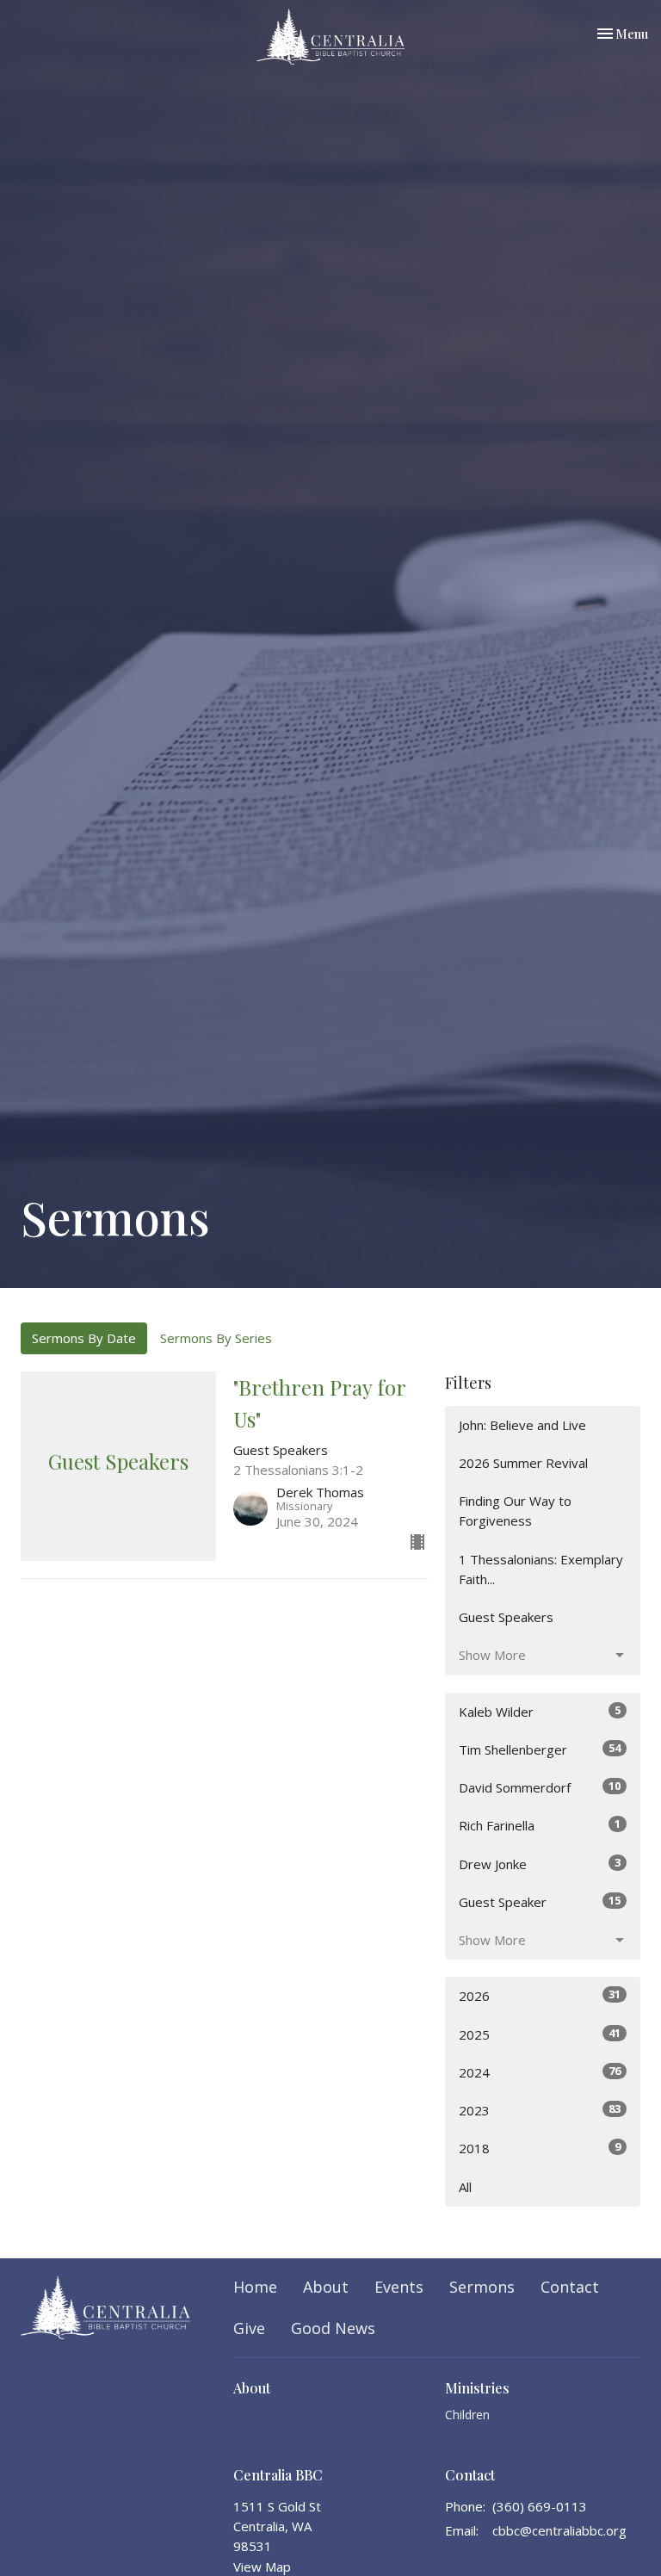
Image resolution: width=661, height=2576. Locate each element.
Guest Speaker (540, 1901)
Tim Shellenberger (540, 1749)
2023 (540, 2110)
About (326, 2287)
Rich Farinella (540, 1825)
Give (249, 2328)
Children (467, 2415)
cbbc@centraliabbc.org (559, 2530)
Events (399, 2287)
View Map (262, 2567)
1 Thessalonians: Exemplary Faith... (541, 1569)
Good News (333, 2328)
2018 (540, 2148)
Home (255, 2287)
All (465, 2187)
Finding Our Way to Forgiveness (515, 1511)
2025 (540, 2034)
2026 (540, 1995)
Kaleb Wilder (540, 1711)
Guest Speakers (506, 1617)
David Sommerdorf (540, 1787)
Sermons (482, 2287)
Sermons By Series (216, 1338)
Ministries (477, 2388)
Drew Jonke (540, 1864)
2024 (540, 2072)
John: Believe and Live (522, 1425)
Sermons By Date (84, 1338)
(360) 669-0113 (540, 2506)
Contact (570, 2287)
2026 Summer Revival (523, 1463)
